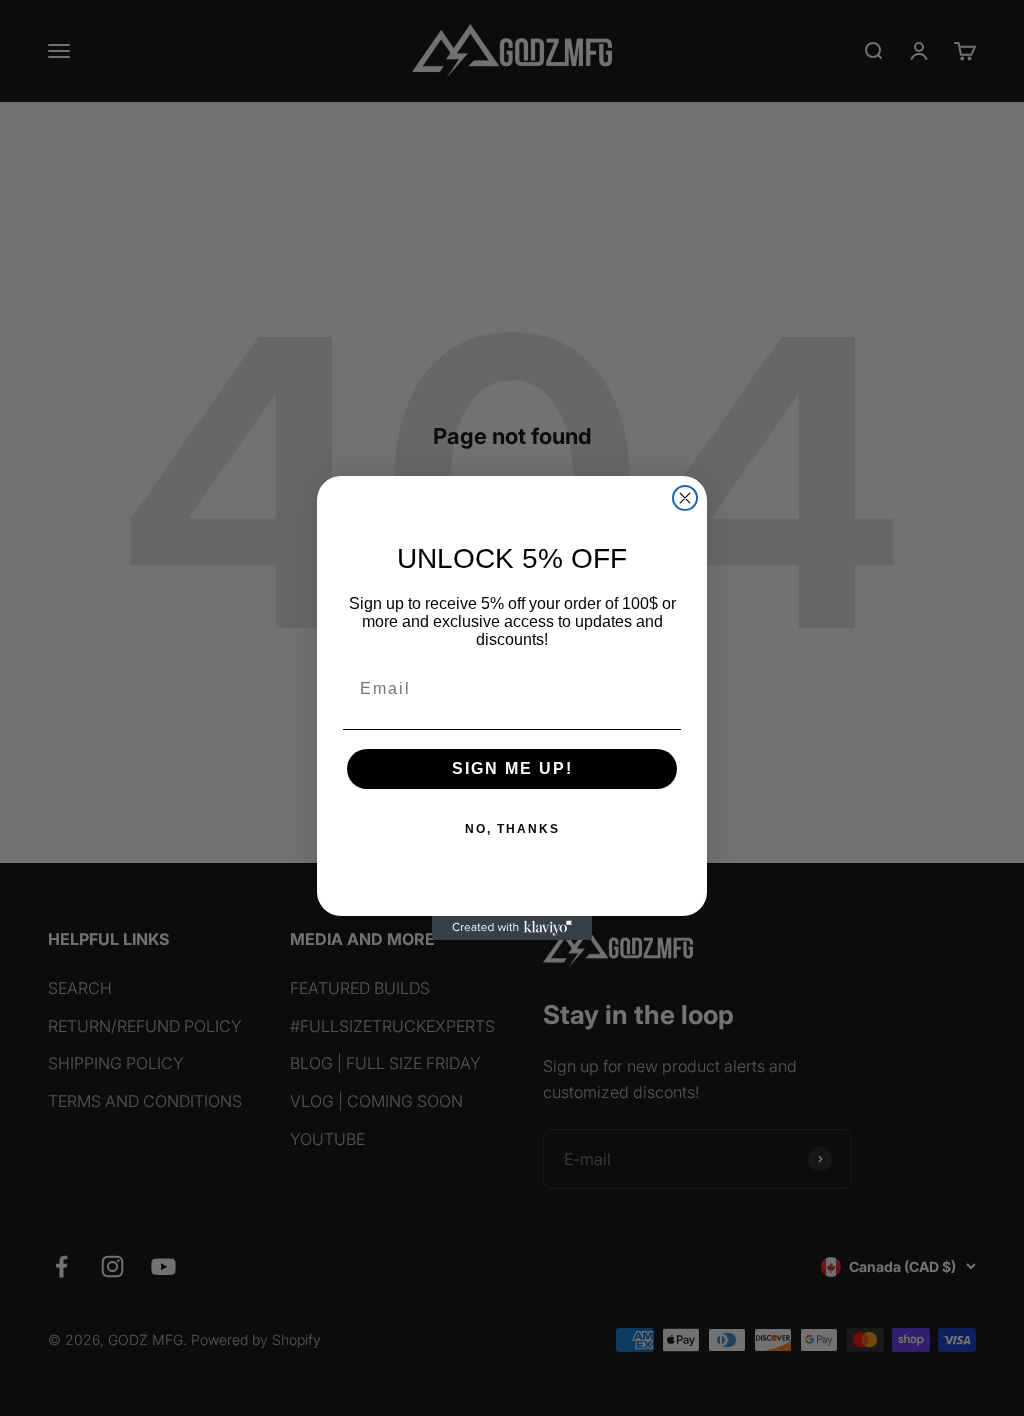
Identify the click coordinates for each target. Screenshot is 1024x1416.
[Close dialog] (685, 498)
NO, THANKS (512, 829)
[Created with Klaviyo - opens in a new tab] (512, 928)
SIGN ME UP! (512, 768)
